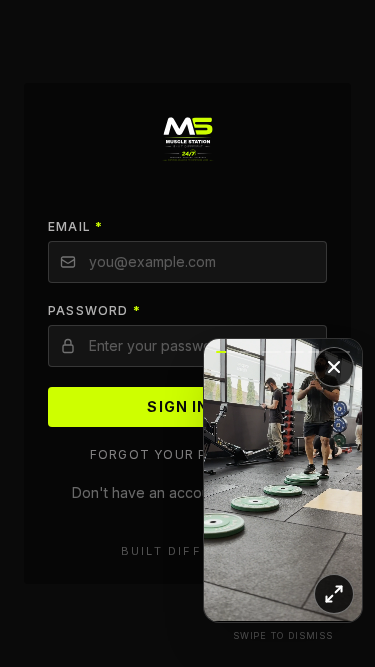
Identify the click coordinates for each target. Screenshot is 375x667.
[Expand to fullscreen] (334, 594)
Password (94, 310)
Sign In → (187, 406)
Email (75, 226)
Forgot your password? (187, 454)
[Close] (334, 367)
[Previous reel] (243, 480)
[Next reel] (322, 480)
